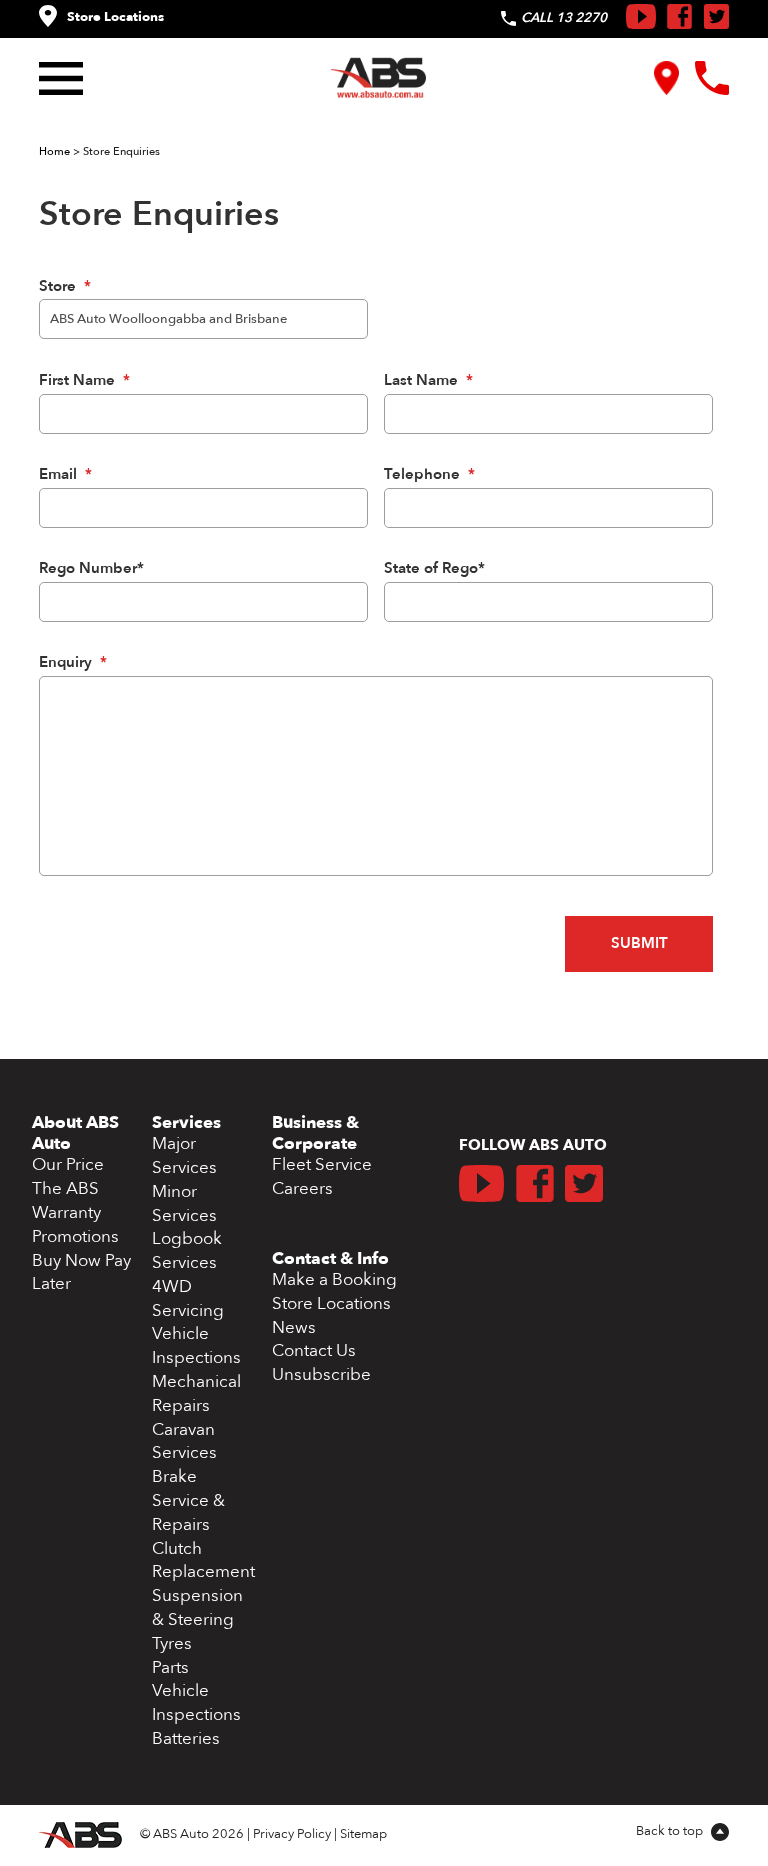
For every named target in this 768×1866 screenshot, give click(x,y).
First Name (84, 381)
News (294, 1327)
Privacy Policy (292, 1835)
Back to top (671, 1831)
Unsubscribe (321, 1374)
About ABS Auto (75, 1133)
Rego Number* (91, 569)
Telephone (429, 475)
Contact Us (314, 1350)
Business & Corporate (315, 1133)
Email (65, 475)
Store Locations (115, 17)
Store (65, 287)
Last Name (428, 381)
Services (186, 1122)
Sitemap (363, 1835)
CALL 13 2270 (564, 18)
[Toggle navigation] (66, 78)
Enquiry (73, 663)
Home (54, 151)
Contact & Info (330, 1258)
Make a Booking (334, 1279)
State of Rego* (434, 569)
